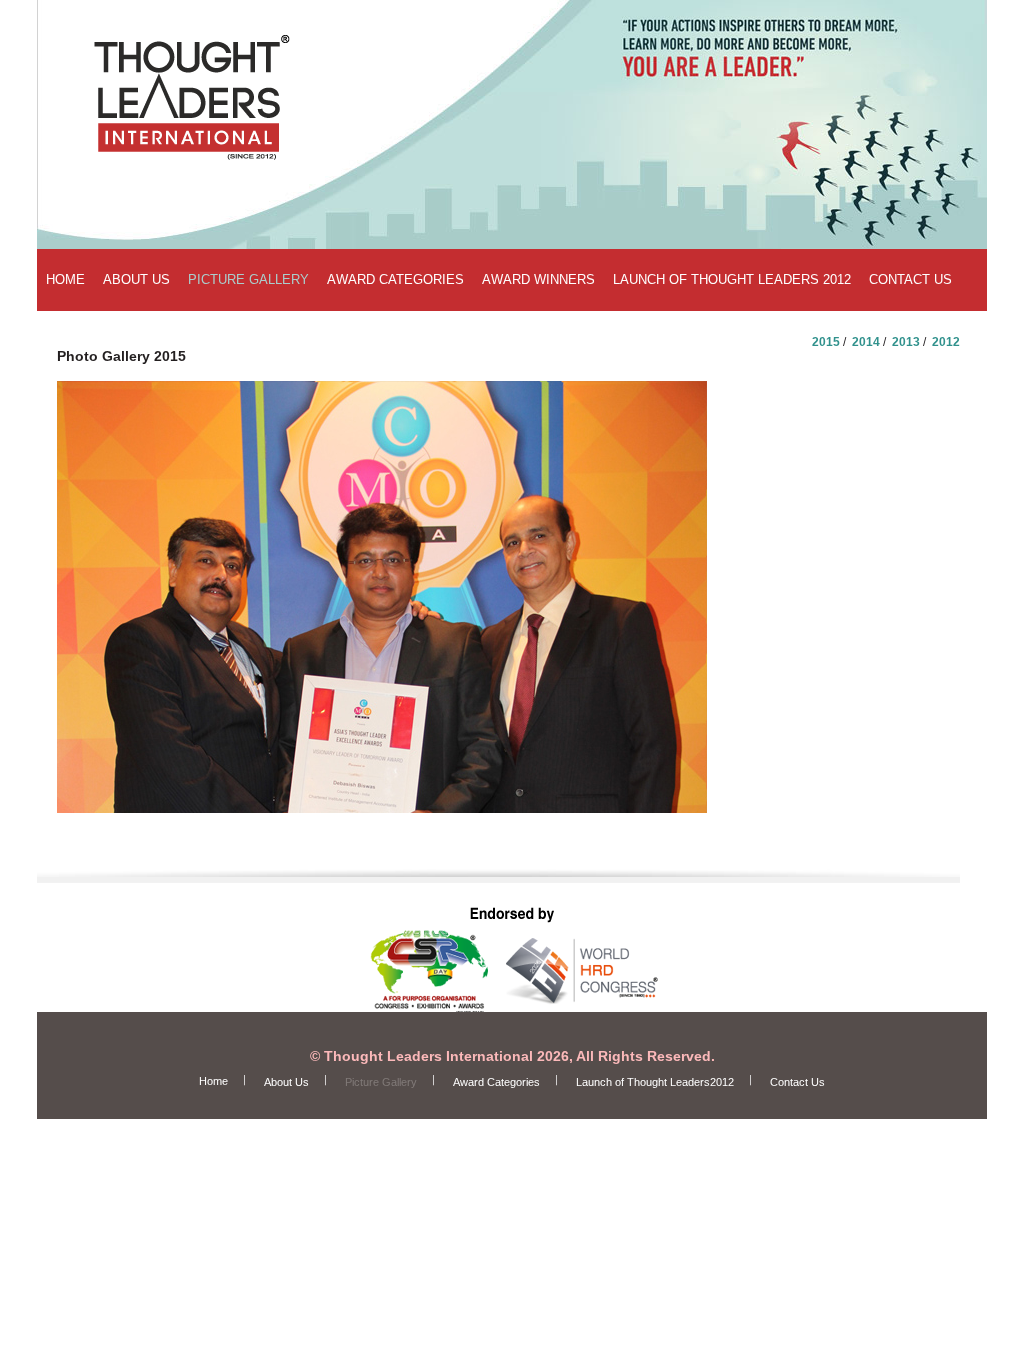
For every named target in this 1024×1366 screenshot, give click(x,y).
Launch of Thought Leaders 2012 (732, 279)
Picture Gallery (248, 279)
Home (65, 279)
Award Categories (395, 279)
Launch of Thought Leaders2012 (655, 1082)
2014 (866, 342)
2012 (946, 342)
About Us (136, 279)
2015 (826, 342)
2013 (906, 342)
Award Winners (538, 279)
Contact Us (910, 279)
